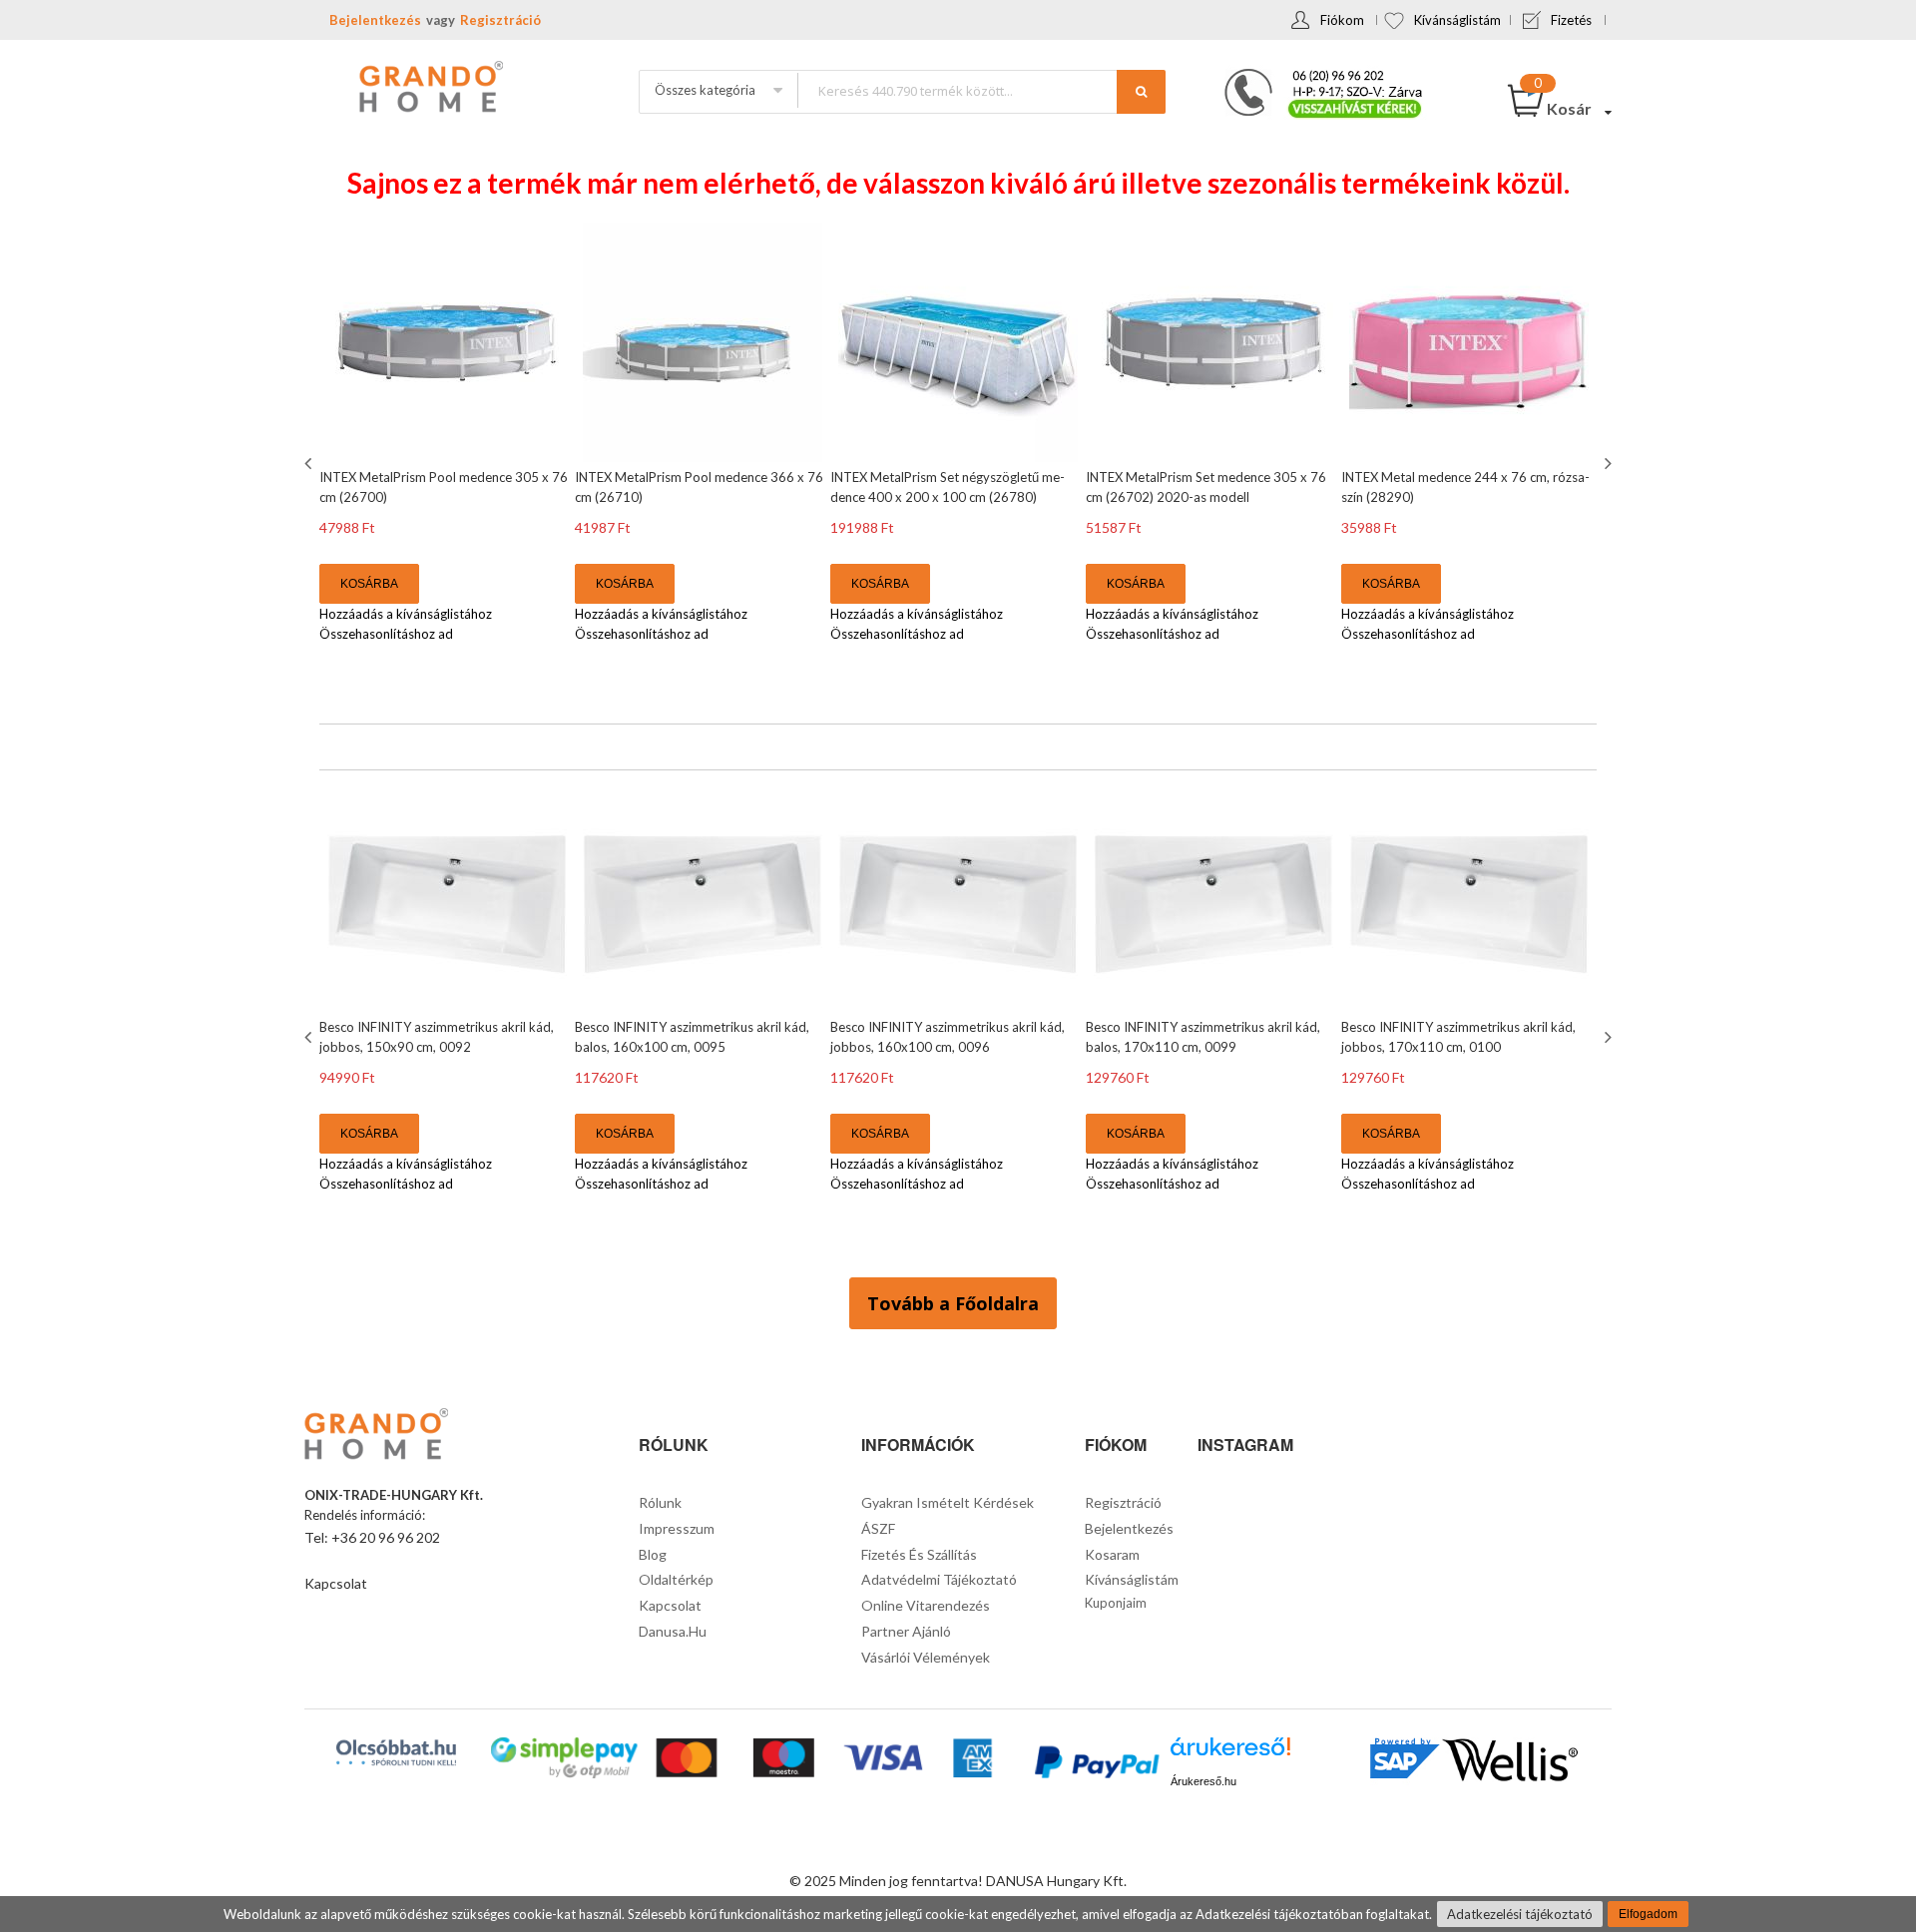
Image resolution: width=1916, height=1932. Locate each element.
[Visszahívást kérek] (1315, 75)
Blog (653, 1554)
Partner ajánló (906, 1631)
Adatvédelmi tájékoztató (939, 1579)
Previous (310, 463)
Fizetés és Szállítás (919, 1554)
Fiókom (1342, 20)
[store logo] (429, 89)
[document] (958, 1914)
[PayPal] (1095, 1765)
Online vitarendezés (926, 1605)
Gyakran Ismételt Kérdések (948, 1502)
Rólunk (660, 1502)
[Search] (1141, 92)
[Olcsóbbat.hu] (396, 1752)
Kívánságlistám (1457, 20)
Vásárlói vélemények (926, 1657)
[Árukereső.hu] (1230, 1754)
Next (1606, 463)
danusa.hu (673, 1631)
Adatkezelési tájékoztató (1520, 1914)
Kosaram (1112, 1554)
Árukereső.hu (1203, 1781)
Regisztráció (500, 20)
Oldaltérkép (676, 1579)
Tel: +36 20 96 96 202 (372, 1537)
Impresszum (677, 1528)
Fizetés (1571, 20)
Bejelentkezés (375, 20)
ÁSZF (878, 1528)
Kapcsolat (336, 1583)
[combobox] (981, 90)
